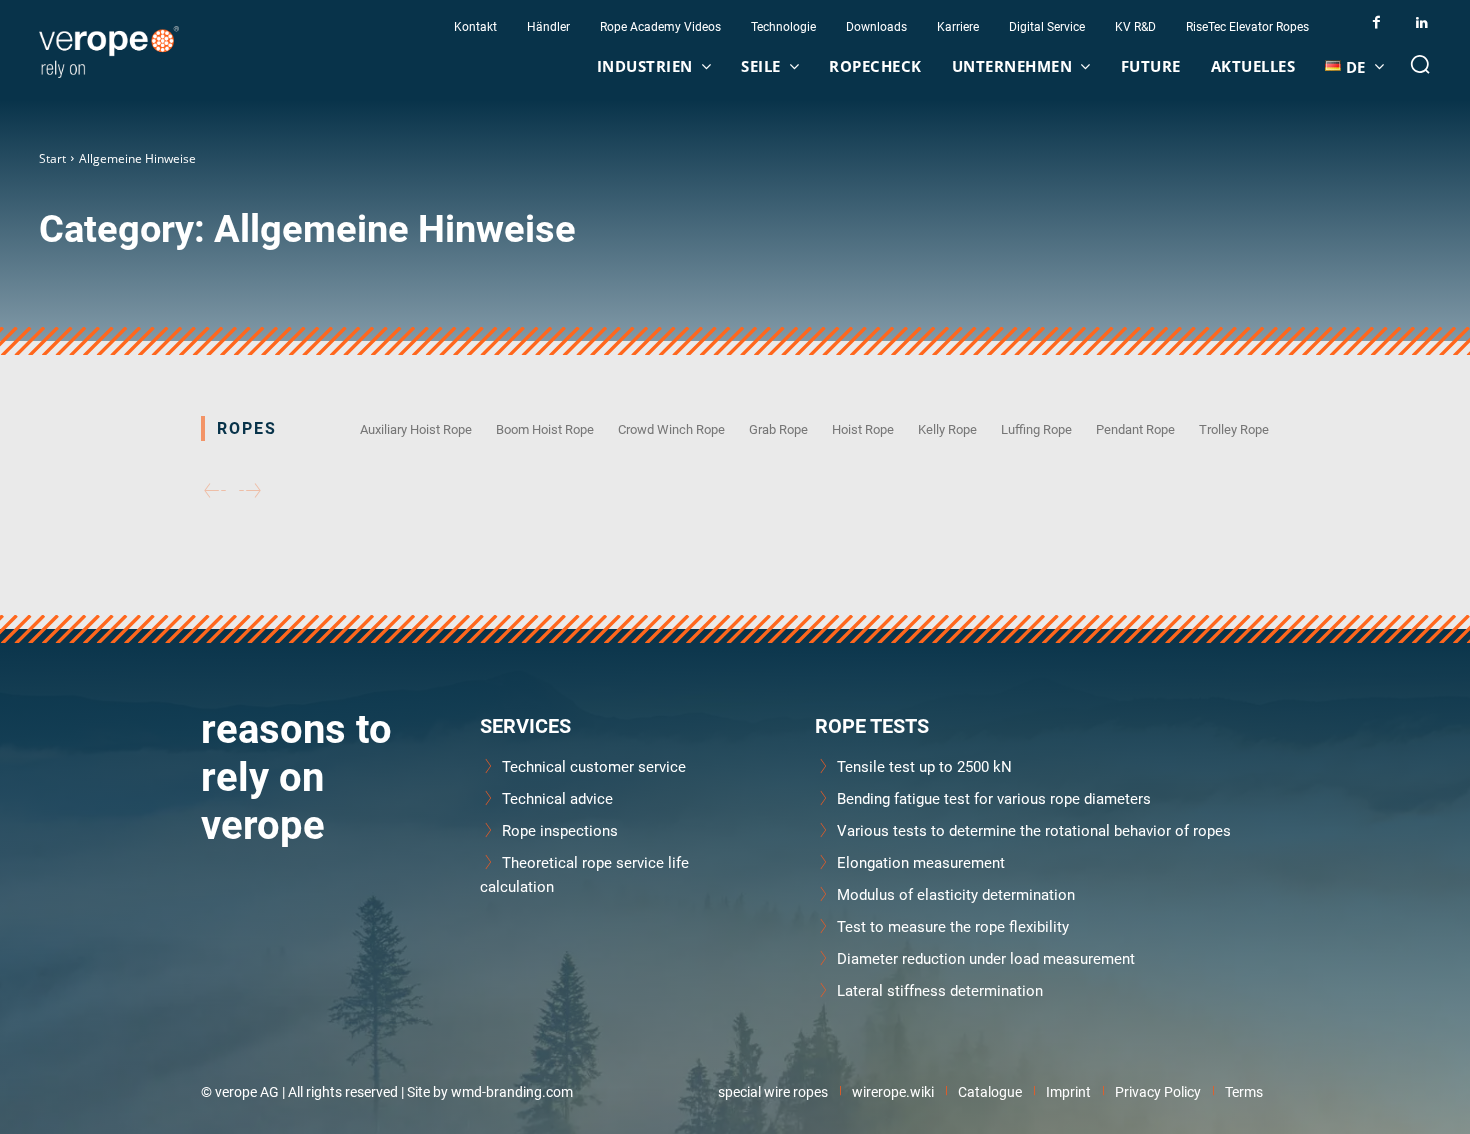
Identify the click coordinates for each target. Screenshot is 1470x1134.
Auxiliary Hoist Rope (416, 429)
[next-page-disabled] (250, 491)
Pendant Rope (1135, 429)
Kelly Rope (947, 429)
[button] (1420, 64)
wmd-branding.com (512, 1091)
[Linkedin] (1421, 22)
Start (52, 158)
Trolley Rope (1234, 429)
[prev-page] (215, 491)
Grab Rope (778, 429)
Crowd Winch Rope (671, 429)
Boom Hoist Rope (545, 429)
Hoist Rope (863, 429)
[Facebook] (1376, 22)
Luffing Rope (1036, 429)
